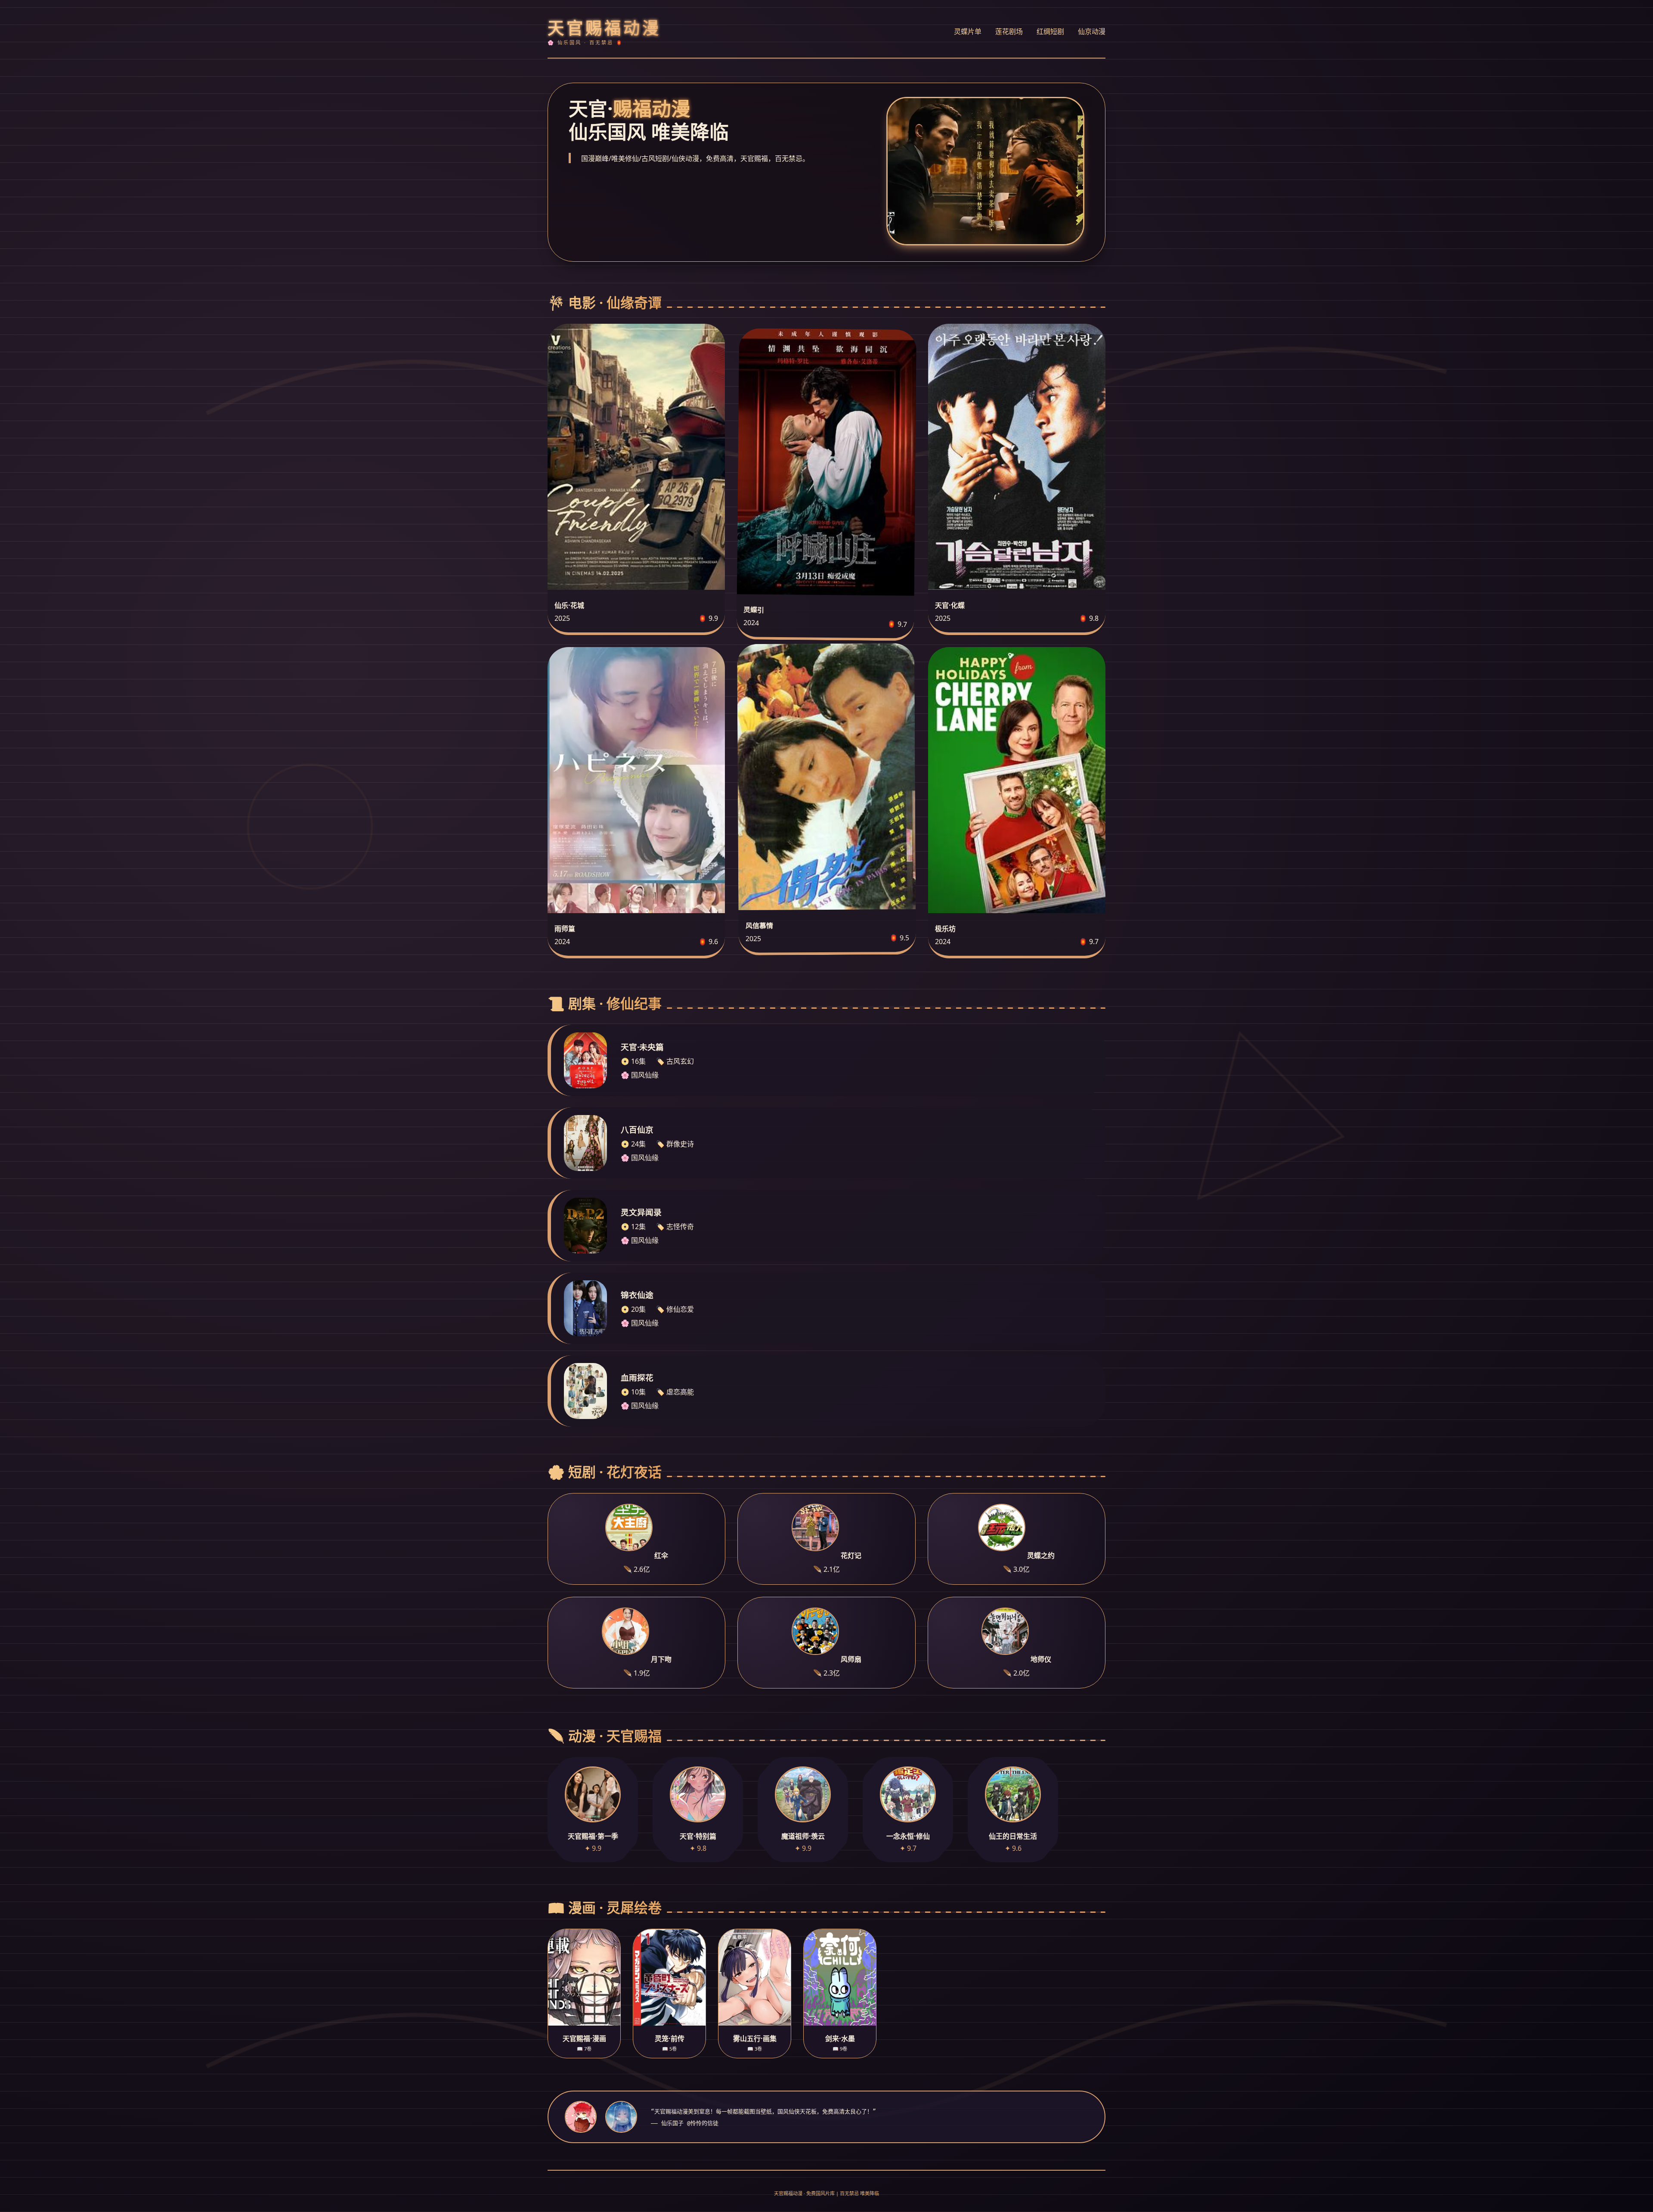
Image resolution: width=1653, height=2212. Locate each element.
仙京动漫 (1092, 31)
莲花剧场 (1009, 31)
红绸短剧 (1050, 31)
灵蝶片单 (968, 31)
